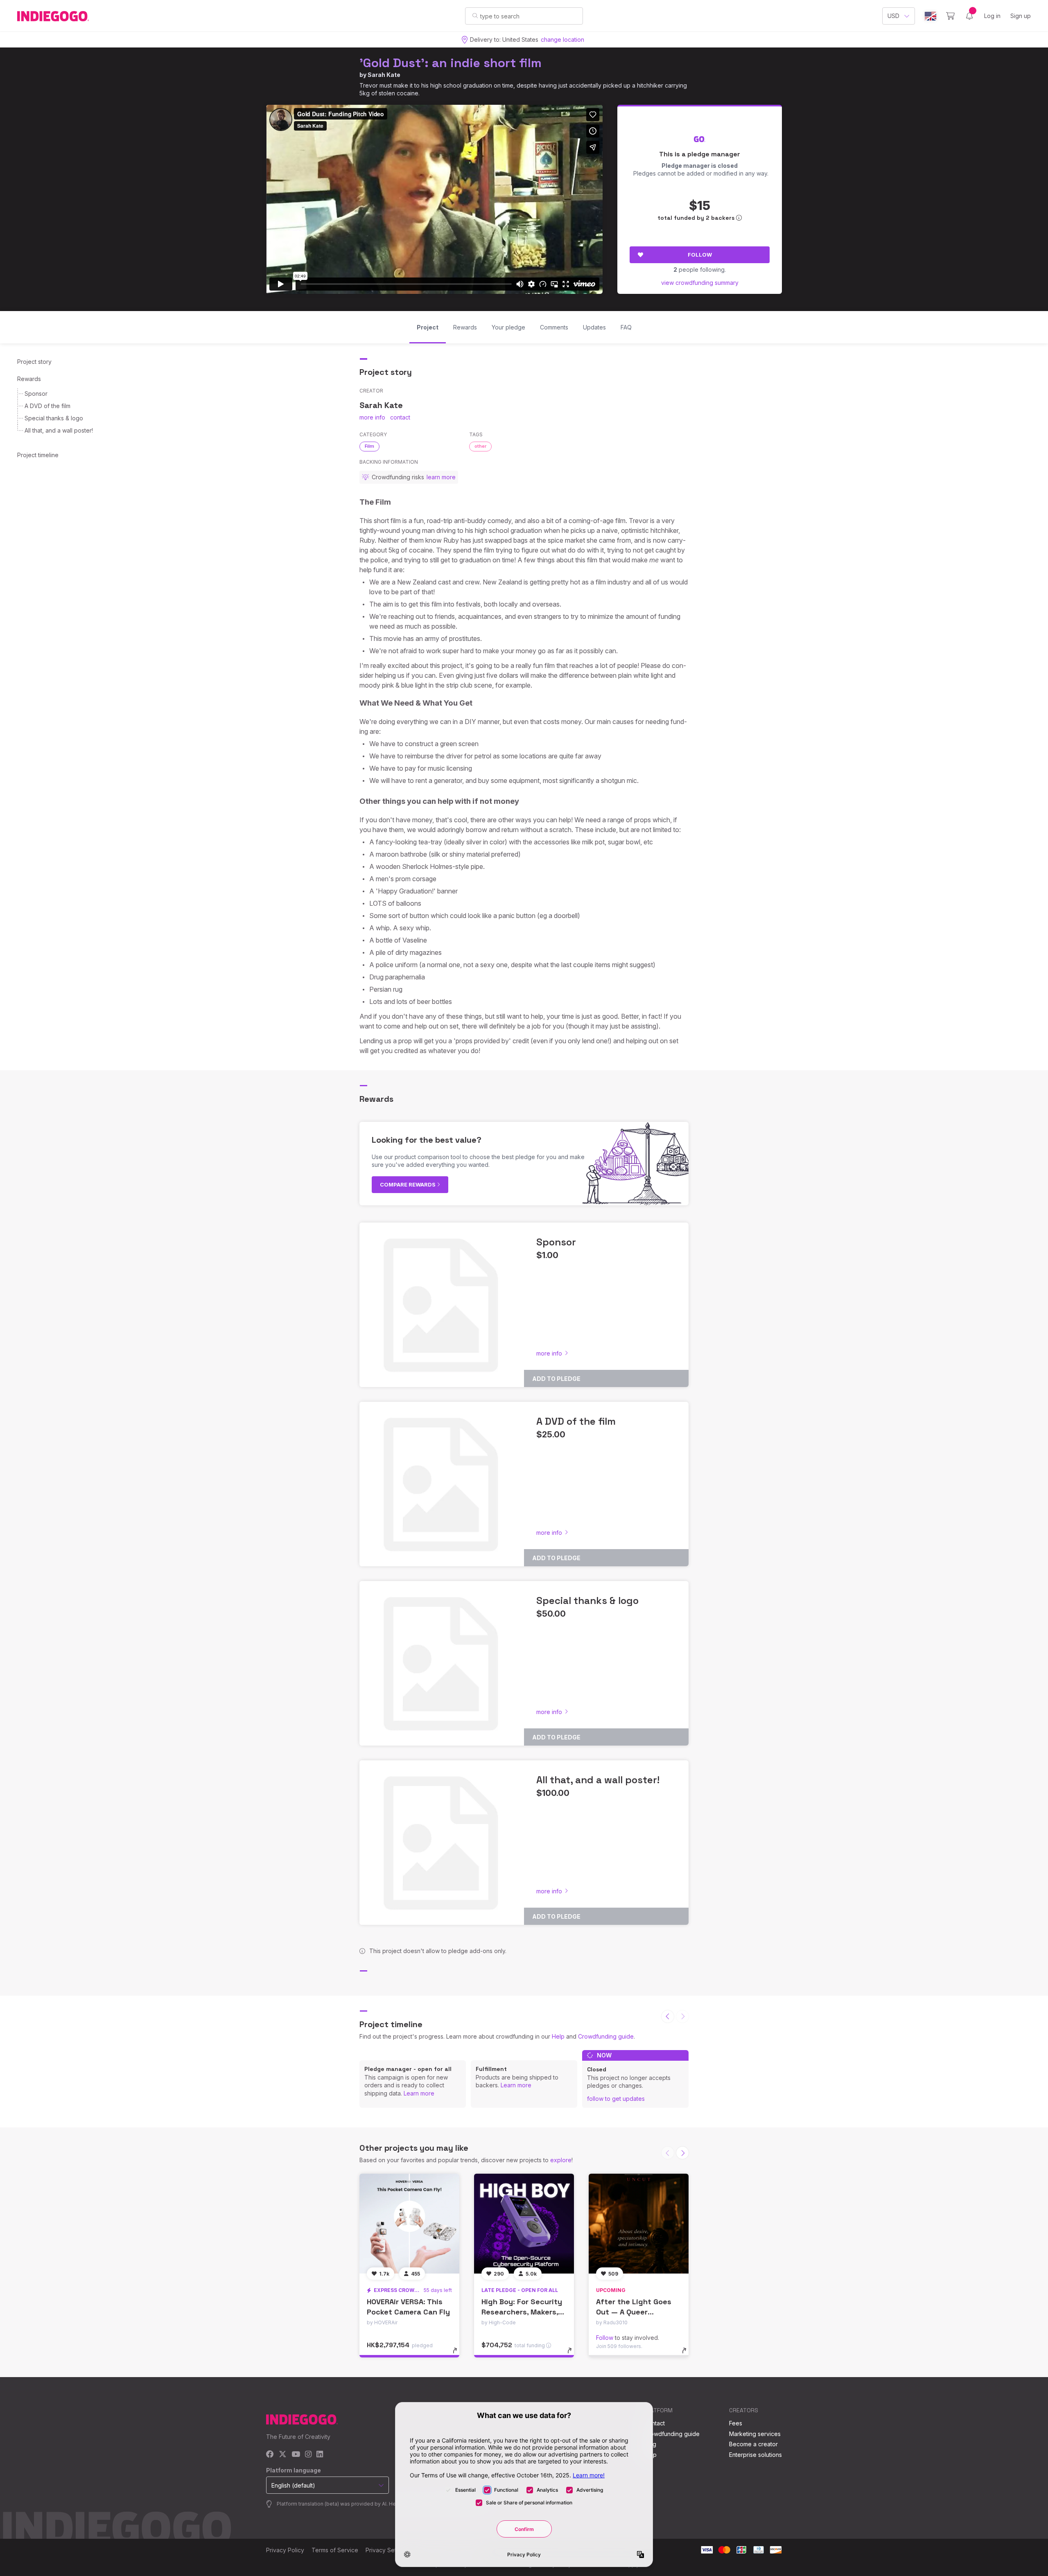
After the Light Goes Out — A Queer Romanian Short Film (634, 2312)
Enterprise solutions (756, 2455)
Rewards (29, 379)
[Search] (475, 16)
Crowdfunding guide (606, 2036)
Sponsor (36, 394)
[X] (283, 2455)
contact (400, 417)
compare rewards (408, 1184)
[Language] (931, 16)
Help (558, 2036)
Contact (654, 2423)
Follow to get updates (616, 2099)
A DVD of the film (47, 406)
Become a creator (753, 2444)
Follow (700, 255)
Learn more (419, 2093)
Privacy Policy (285, 2550)
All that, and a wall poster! (59, 430)
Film (369, 446)
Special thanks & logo (54, 418)
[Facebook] (270, 2455)
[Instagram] (308, 2455)
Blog (650, 2444)
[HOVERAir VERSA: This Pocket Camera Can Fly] (409, 2224)
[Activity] (969, 16)
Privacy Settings (387, 2550)
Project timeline (38, 455)
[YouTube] (296, 2455)
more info (372, 417)
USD (893, 16)
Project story (34, 362)
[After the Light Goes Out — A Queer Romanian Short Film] (639, 2224)
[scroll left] (668, 2017)
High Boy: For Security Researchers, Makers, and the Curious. (522, 2312)
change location (562, 39)
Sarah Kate (384, 75)
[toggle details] (459, 2355)
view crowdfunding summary (700, 283)
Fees (736, 2423)
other (480, 446)
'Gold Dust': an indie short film (451, 63)
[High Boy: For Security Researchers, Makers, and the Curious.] (524, 2224)
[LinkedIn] (320, 2455)
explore (561, 2160)
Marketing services (755, 2434)
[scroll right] (682, 2153)
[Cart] (950, 16)
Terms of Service (335, 2550)
